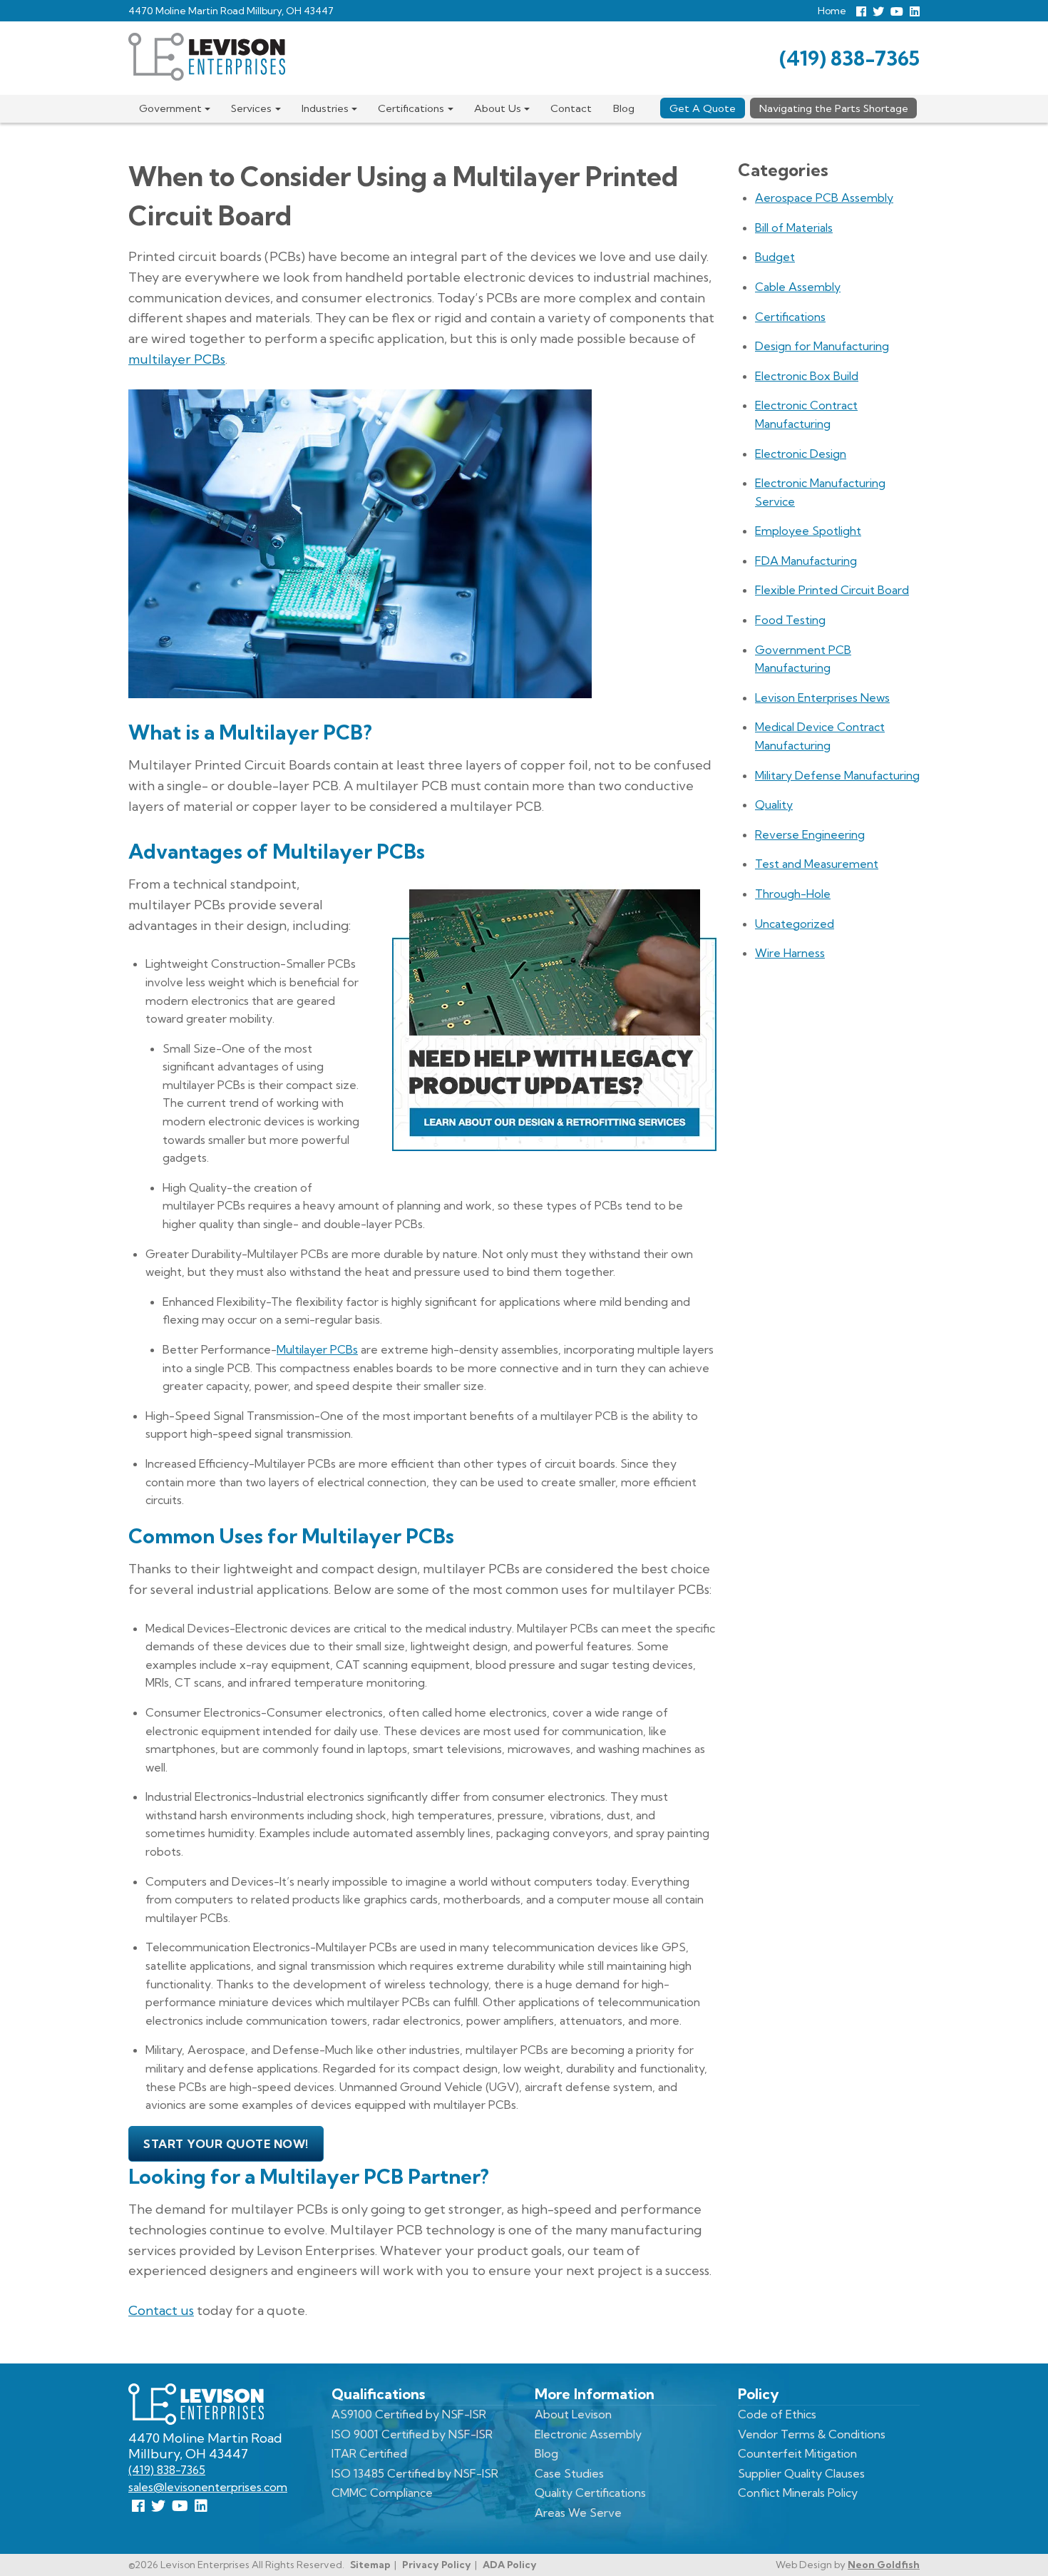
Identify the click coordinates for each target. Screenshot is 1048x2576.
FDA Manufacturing (806, 561)
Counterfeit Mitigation (797, 2453)
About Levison (573, 2414)
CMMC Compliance (382, 2493)
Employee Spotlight (808, 531)
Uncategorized (795, 924)
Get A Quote (703, 108)
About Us (498, 108)
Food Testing (790, 620)
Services (251, 108)
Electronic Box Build (807, 376)
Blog (624, 108)
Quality (774, 804)
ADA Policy (510, 2565)
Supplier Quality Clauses (801, 2473)
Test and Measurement (817, 864)
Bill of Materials (794, 228)
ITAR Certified (369, 2453)
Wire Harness (790, 953)
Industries (325, 108)
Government (170, 108)
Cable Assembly (798, 287)
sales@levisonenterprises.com (208, 2487)
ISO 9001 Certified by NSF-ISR (412, 2434)
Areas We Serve (578, 2513)
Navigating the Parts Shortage (834, 108)
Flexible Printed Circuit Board (832, 590)
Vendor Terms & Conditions (812, 2434)
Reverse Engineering (810, 834)
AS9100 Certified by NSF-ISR (409, 2414)
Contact (571, 108)
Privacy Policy (437, 2565)
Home (832, 11)
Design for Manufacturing (822, 346)
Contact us (161, 2310)
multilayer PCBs (177, 359)
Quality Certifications (590, 2493)
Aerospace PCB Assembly (824, 198)
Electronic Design (801, 454)
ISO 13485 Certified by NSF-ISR (415, 2473)
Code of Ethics (777, 2414)
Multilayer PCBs (317, 1349)
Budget (775, 257)
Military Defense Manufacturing (837, 775)
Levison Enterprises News (822, 697)
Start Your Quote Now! (226, 2144)
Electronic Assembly (588, 2434)
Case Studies (569, 2473)
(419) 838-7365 (849, 58)
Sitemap (370, 2565)
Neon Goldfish (884, 2565)
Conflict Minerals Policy (798, 2493)
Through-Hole (793, 894)
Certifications (411, 108)
